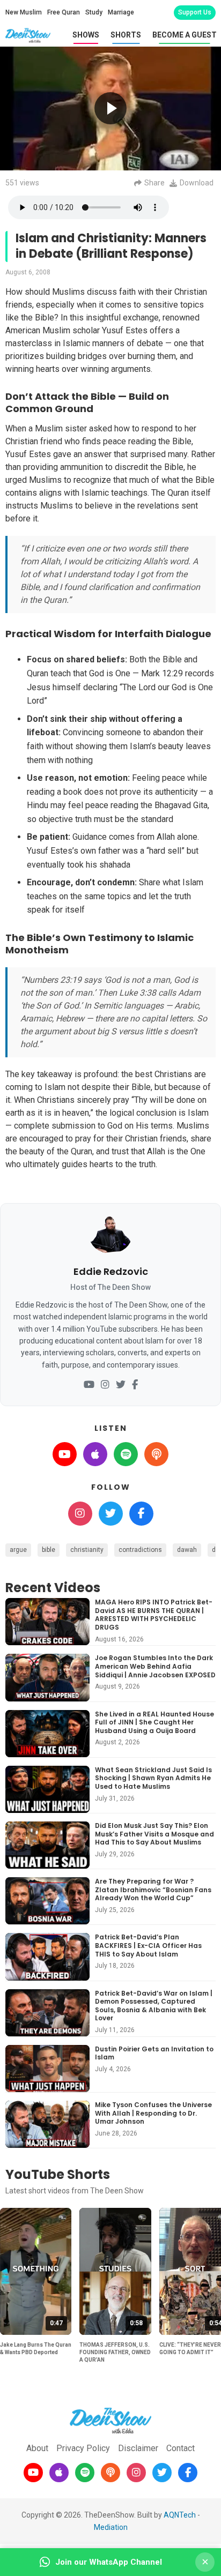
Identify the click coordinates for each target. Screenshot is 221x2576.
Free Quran (64, 12)
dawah (187, 1550)
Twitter (111, 1514)
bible (49, 1550)
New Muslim (24, 12)
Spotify (126, 1454)
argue (18, 1550)
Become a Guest (185, 35)
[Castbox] (110, 2473)
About (37, 2448)
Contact (181, 2448)
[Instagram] (105, 1385)
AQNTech (180, 2515)
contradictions (140, 1550)
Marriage (121, 12)
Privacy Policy (83, 2448)
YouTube (65, 1454)
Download (197, 183)
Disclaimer (138, 2448)
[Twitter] (121, 1385)
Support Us (195, 12)
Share (154, 183)
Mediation (111, 2527)
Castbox (156, 1454)
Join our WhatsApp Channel (109, 2562)
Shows (86, 35)
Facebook (141, 1514)
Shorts (126, 35)
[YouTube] (89, 1385)
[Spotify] (85, 2473)
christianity (87, 1550)
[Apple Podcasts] (59, 2473)
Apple (95, 1454)
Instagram (80, 1514)
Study (94, 12)
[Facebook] (135, 1385)
